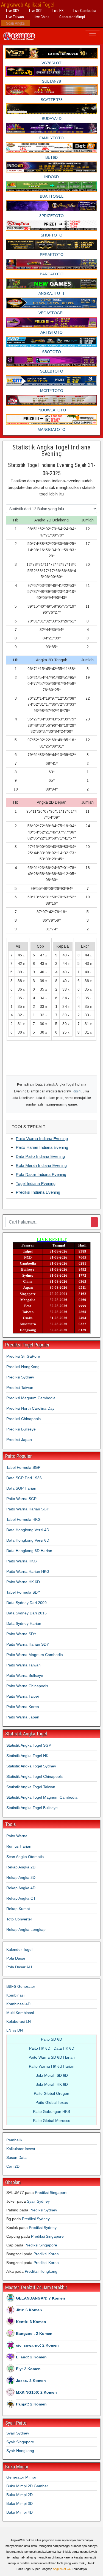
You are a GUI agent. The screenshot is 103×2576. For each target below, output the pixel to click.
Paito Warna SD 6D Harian (52, 2057)
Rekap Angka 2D (21, 1867)
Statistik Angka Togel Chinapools (34, 1776)
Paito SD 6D (51, 2039)
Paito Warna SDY (21, 1634)
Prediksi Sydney (20, 1377)
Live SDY (13, 11)
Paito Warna (17, 1836)
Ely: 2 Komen (28, 2369)
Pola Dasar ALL (20, 1967)
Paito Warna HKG (22, 1561)
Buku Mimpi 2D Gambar (27, 2486)
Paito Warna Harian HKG (28, 1571)
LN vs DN (15, 2030)
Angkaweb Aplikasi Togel (28, 5)
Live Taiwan (15, 17)
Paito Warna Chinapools (27, 1686)
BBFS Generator (21, 1986)
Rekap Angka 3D (21, 1877)
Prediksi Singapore (51, 2193)
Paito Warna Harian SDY (28, 1644)
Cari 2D (13, 2166)
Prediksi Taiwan (20, 1387)
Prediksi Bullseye (21, 1429)
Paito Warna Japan (23, 1717)
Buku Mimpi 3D (20, 2503)
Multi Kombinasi (20, 2013)
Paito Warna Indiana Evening (42, 1139)
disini (77, 1091)
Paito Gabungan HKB (51, 2111)
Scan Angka (15, 23)
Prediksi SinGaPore (23, 1356)
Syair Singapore (20, 2442)
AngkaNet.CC (62, 2569)
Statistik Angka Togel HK (27, 1756)
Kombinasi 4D (18, 2004)
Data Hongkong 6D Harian (29, 1551)
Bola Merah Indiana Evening (41, 1165)
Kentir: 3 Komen (31, 2322)
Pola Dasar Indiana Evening (41, 1174)
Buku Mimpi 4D (20, 2512)
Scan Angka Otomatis (25, 1857)
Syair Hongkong (20, 2451)
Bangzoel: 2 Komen (34, 2333)
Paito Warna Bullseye (25, 1675)
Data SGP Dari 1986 (24, 1478)
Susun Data (16, 2157)
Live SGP (36, 11)
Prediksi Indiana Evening (38, 1192)
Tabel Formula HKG (23, 1519)
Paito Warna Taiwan (23, 1665)
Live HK (58, 11)
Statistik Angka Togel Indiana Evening (51, 451)
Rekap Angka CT (21, 1898)
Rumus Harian (19, 1846)
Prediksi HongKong (23, 1367)
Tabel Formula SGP (23, 1467)
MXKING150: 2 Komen (36, 2392)
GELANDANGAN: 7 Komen (41, 2298)
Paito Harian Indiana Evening (42, 1147)
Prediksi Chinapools (23, 1419)
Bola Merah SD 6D (52, 2075)
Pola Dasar (16, 1958)
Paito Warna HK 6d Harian (52, 2066)
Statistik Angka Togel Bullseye (32, 1808)
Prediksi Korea (46, 2254)
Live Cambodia (85, 11)
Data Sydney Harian (24, 1623)
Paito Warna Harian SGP (28, 1509)
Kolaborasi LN (19, 2021)
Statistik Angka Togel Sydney (31, 1766)
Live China (42, 17)
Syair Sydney (38, 2201)
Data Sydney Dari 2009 (27, 1603)
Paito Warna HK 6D (23, 1582)
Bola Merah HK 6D (52, 2084)
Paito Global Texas (52, 2102)
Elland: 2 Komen (31, 2357)
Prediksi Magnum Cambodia (31, 1398)
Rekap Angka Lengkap (26, 1929)
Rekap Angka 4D (21, 1888)
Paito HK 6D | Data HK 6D (52, 2048)
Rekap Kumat (18, 1909)
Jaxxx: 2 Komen (31, 2381)
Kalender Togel (19, 1949)
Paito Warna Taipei (23, 1696)
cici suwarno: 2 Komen (37, 2345)
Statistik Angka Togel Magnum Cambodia (42, 1797)
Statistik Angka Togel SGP (29, 1745)
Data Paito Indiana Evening (40, 1156)
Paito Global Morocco (52, 2121)
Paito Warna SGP (21, 1499)
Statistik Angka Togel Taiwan (31, 1787)
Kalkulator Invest (21, 2149)
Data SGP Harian (21, 1488)
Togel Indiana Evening (36, 1183)
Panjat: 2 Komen (31, 2404)
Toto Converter (19, 1919)
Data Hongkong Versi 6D (28, 1540)
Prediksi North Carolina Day (30, 1408)
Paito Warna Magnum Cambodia (35, 1655)
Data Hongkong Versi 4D (28, 1530)
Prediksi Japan (19, 1440)
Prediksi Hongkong (41, 2271)
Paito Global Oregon (51, 2093)
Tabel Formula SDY (23, 1592)
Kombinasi (15, 1995)
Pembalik (14, 2140)
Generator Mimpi (72, 17)
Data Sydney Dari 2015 (27, 1613)
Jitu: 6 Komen (29, 2310)
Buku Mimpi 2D (20, 2495)
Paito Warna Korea (23, 1707)
